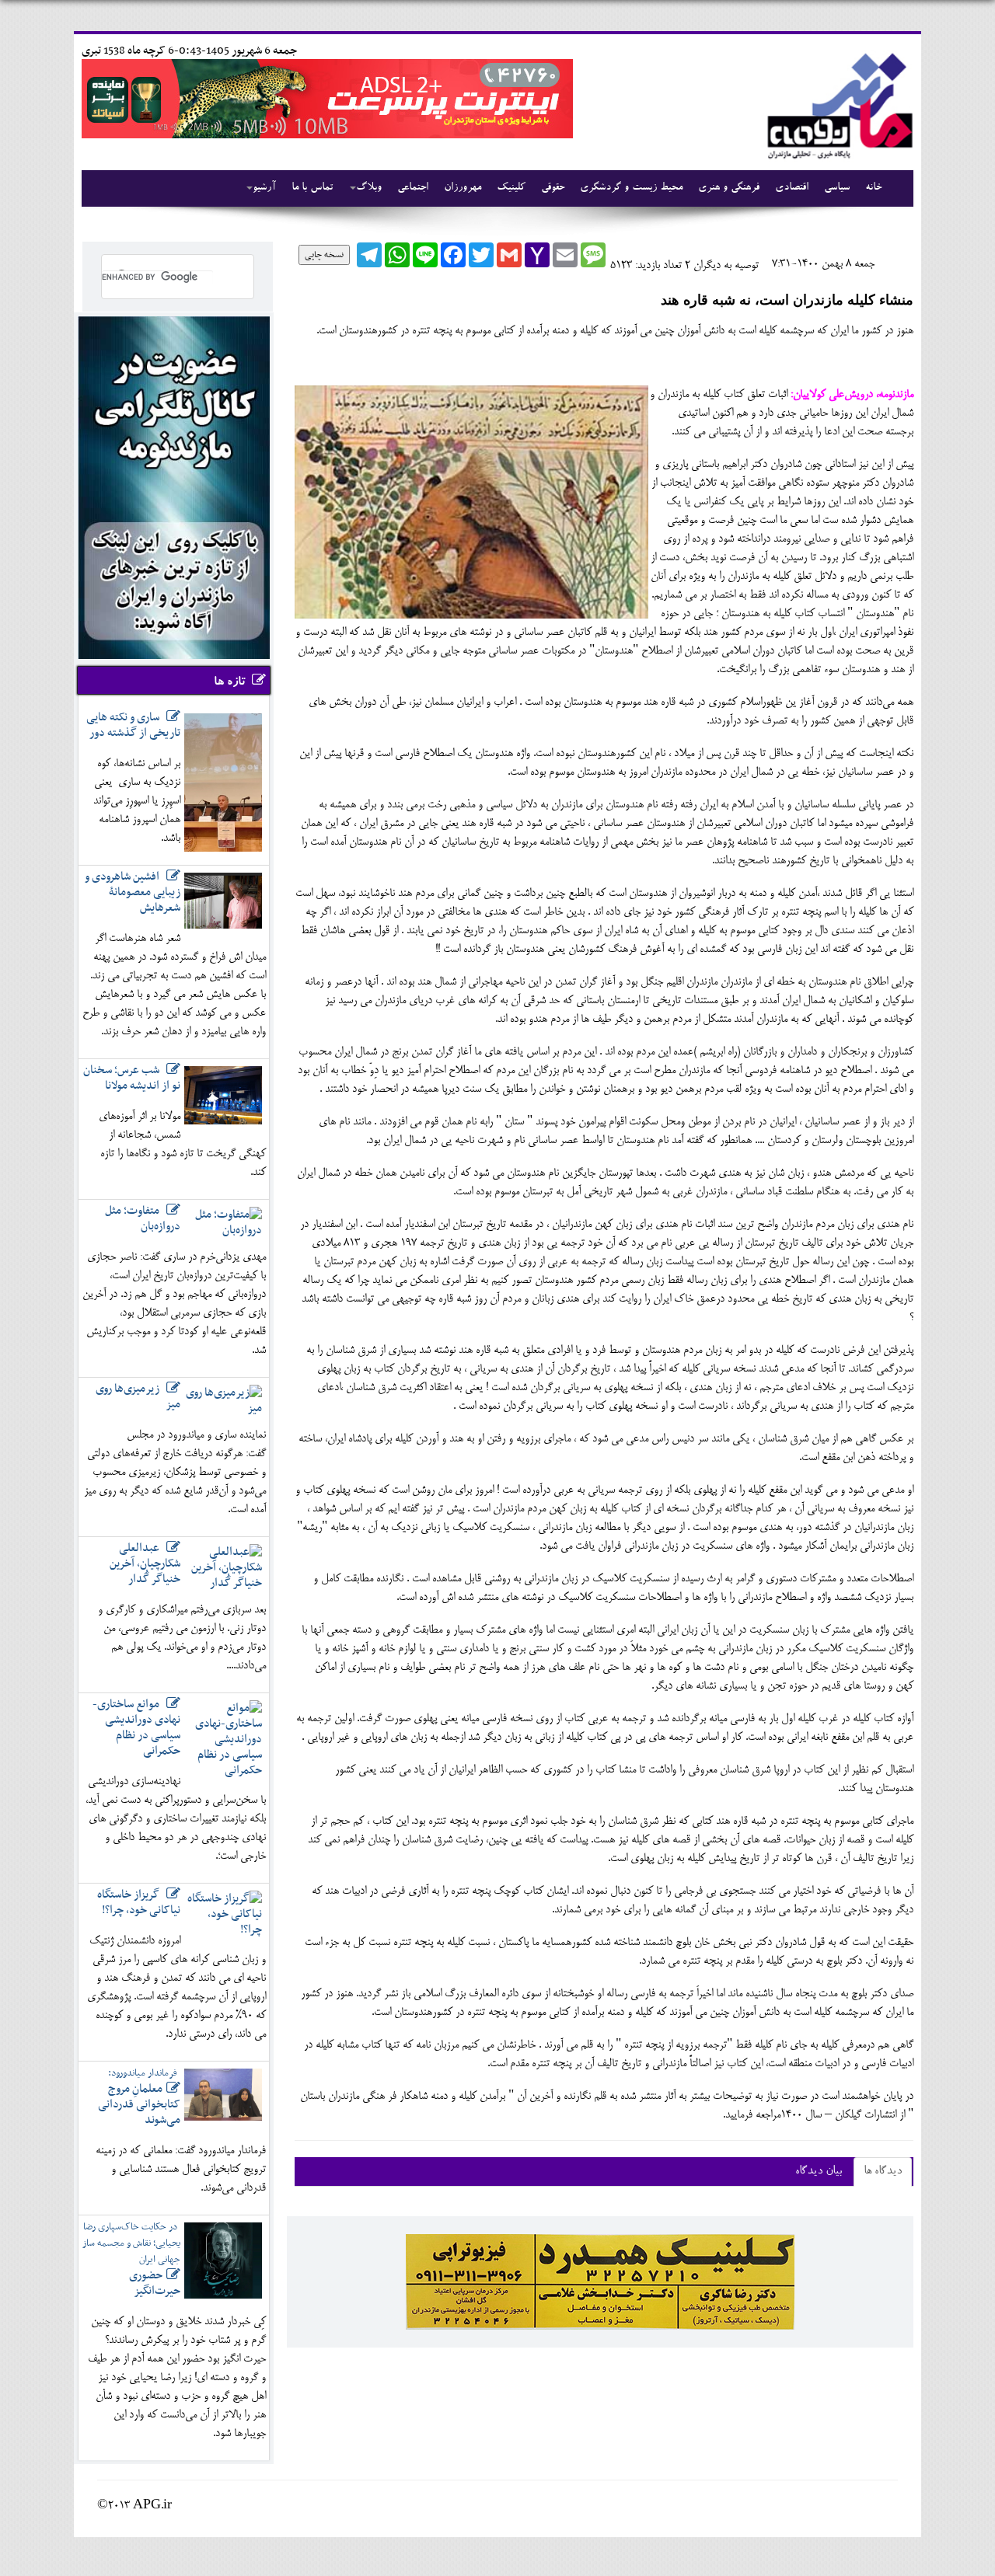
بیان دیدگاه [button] (819, 2172)
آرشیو (264, 188)
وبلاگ (369, 188)
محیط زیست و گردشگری (631, 188)
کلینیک (511, 188)
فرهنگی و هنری (729, 188)
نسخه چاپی (324, 255)
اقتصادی (792, 188)
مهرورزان (463, 188)
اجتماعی (413, 188)
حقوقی (553, 188)
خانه (873, 188)
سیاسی (837, 188)
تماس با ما (312, 188)
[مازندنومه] (837, 104)
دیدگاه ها (883, 2172)
